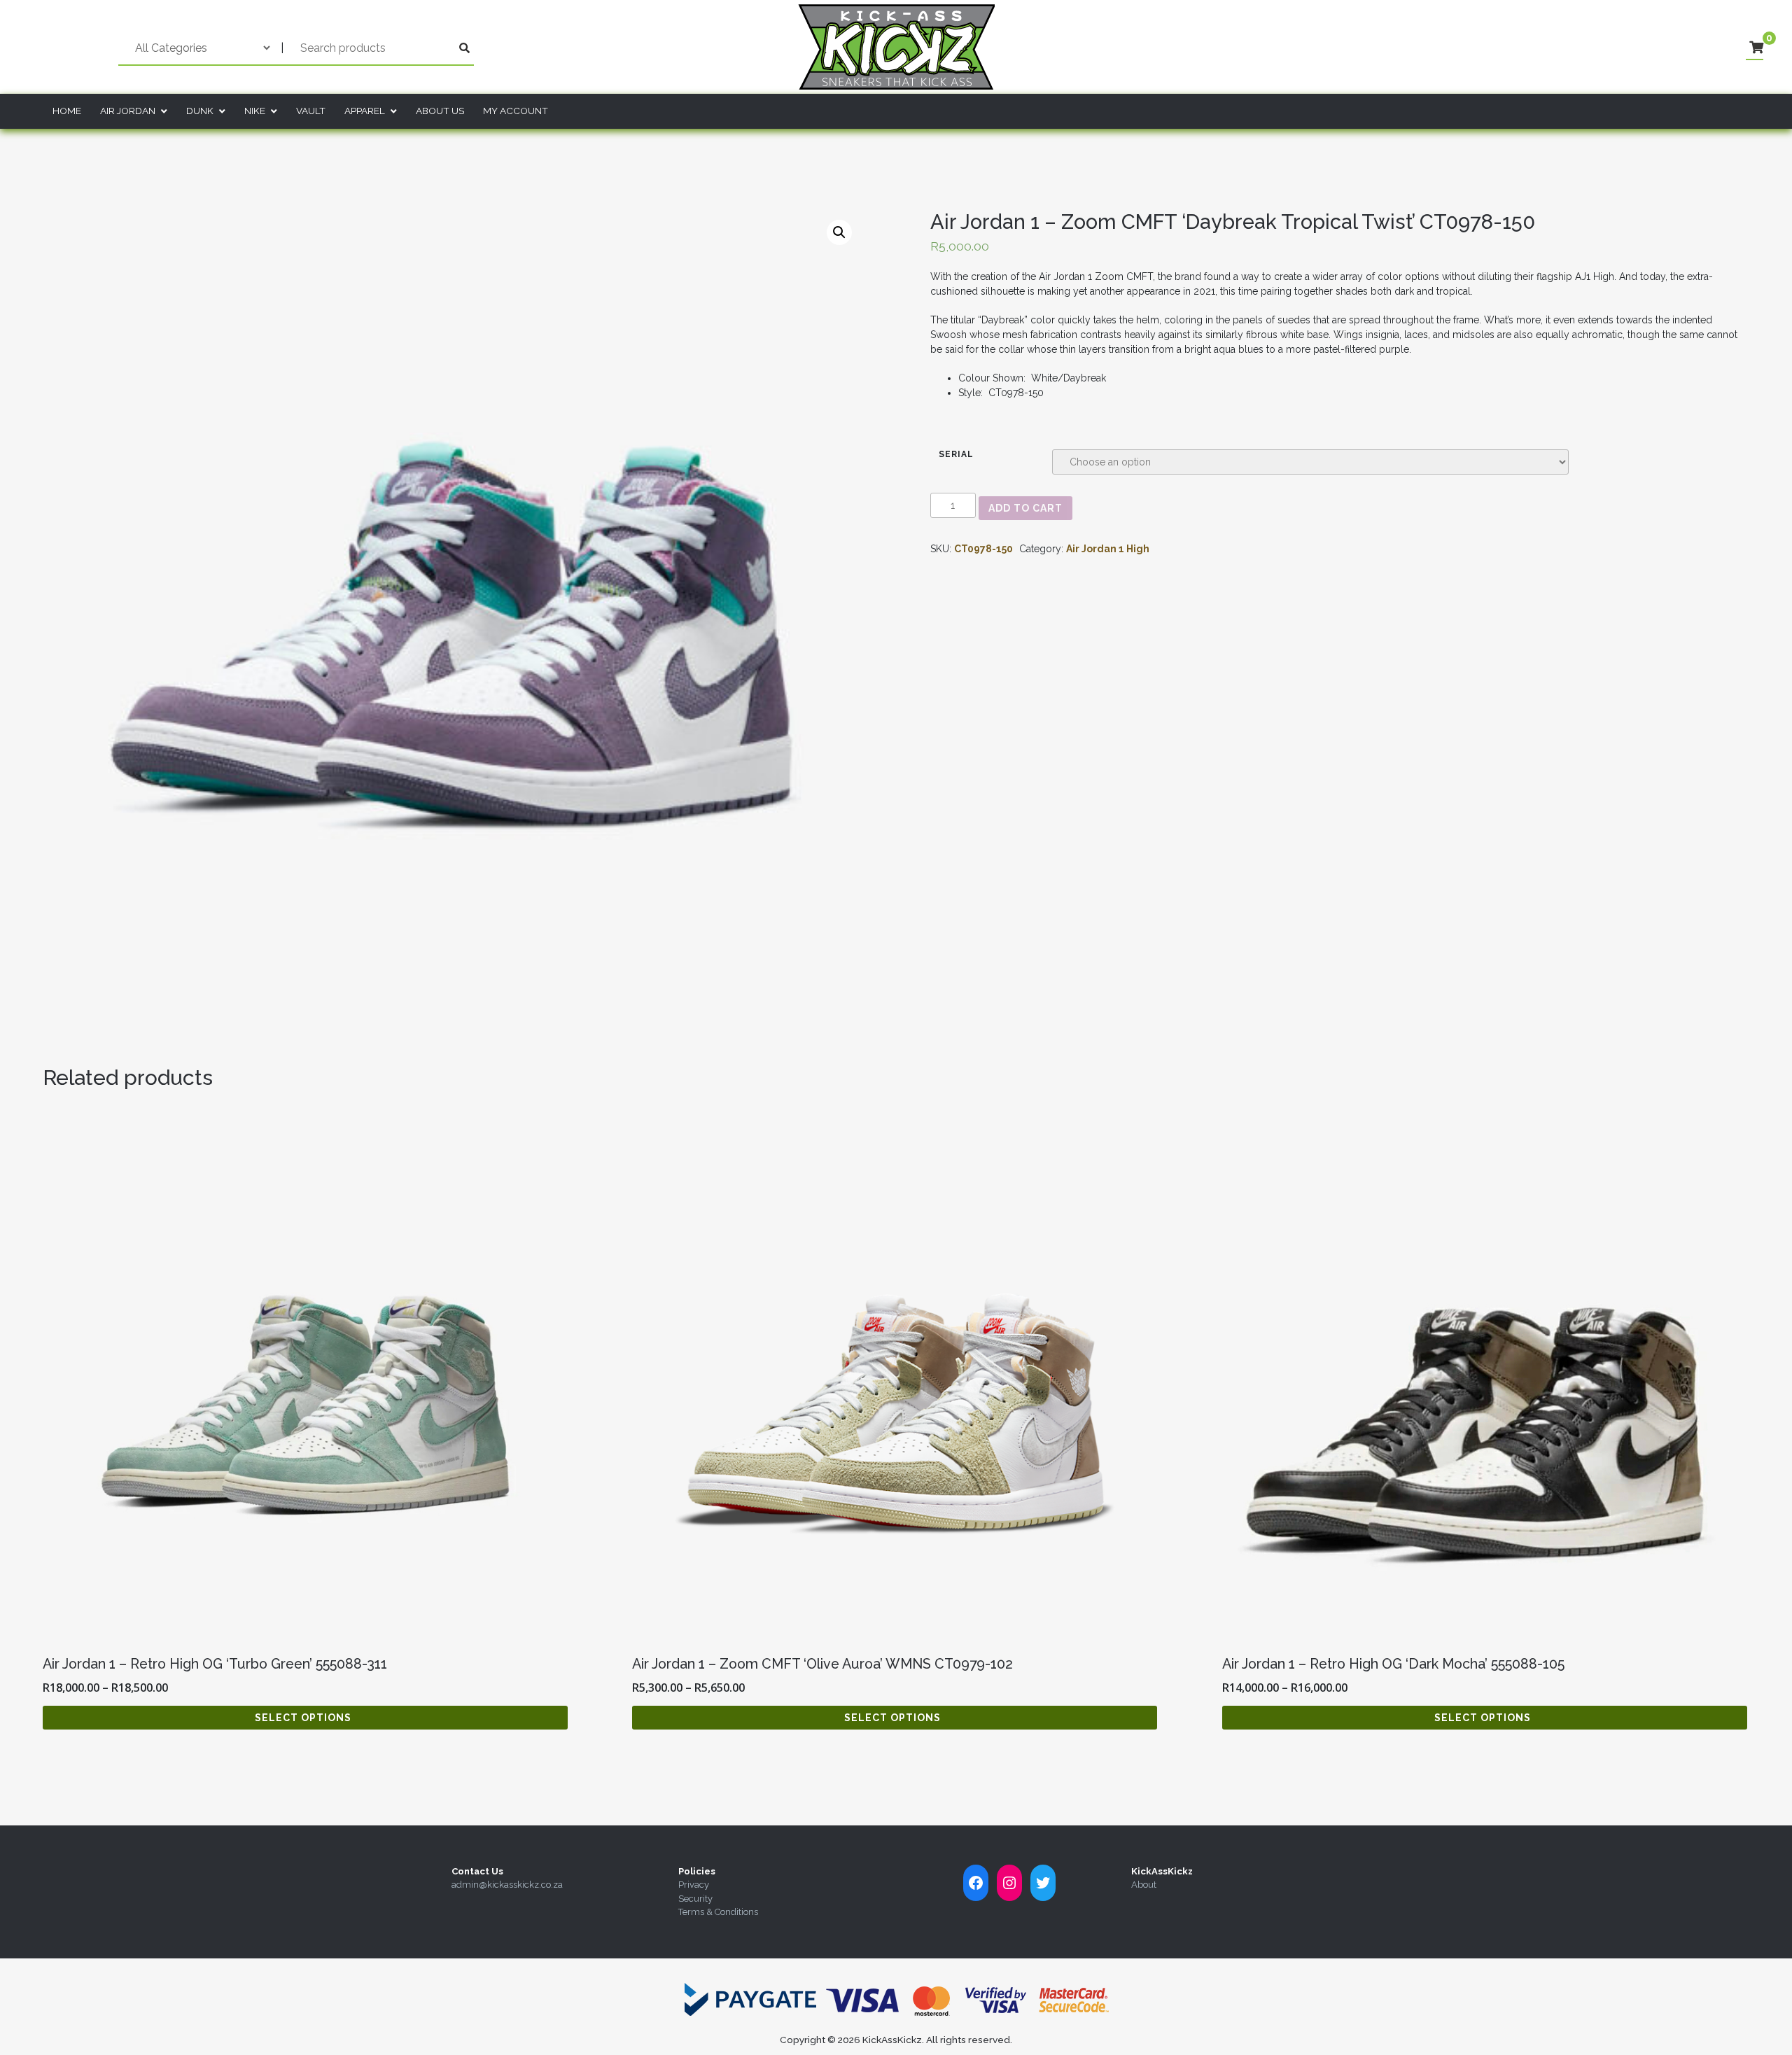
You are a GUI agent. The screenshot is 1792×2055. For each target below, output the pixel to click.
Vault (311, 111)
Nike (255, 111)
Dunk (200, 111)
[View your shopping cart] (1756, 48)
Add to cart (1025, 508)
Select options (303, 1718)
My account (516, 111)
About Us (440, 111)
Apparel (365, 111)
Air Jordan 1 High (1108, 549)
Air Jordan (128, 111)
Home (67, 111)
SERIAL (956, 454)
